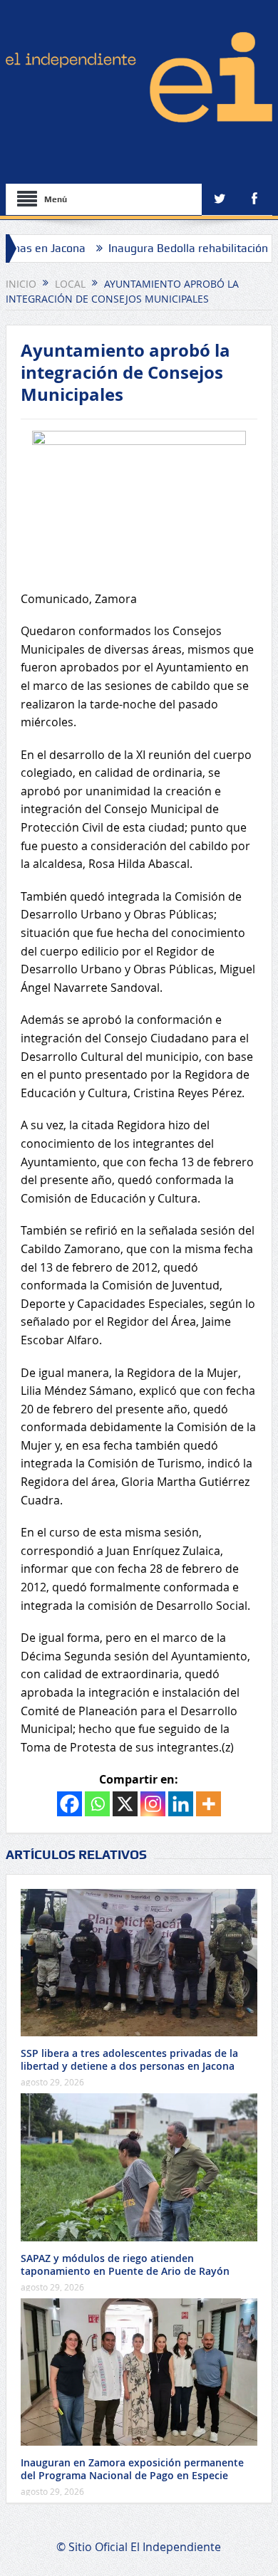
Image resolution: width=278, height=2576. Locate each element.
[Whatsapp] (97, 1804)
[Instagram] (153, 1804)
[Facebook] (69, 1804)
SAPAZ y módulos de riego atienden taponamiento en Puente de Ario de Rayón (125, 2265)
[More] (208, 1804)
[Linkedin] (181, 1804)
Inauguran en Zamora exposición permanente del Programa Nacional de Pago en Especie (132, 2469)
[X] (125, 1804)
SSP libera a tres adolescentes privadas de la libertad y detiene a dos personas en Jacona (129, 2059)
